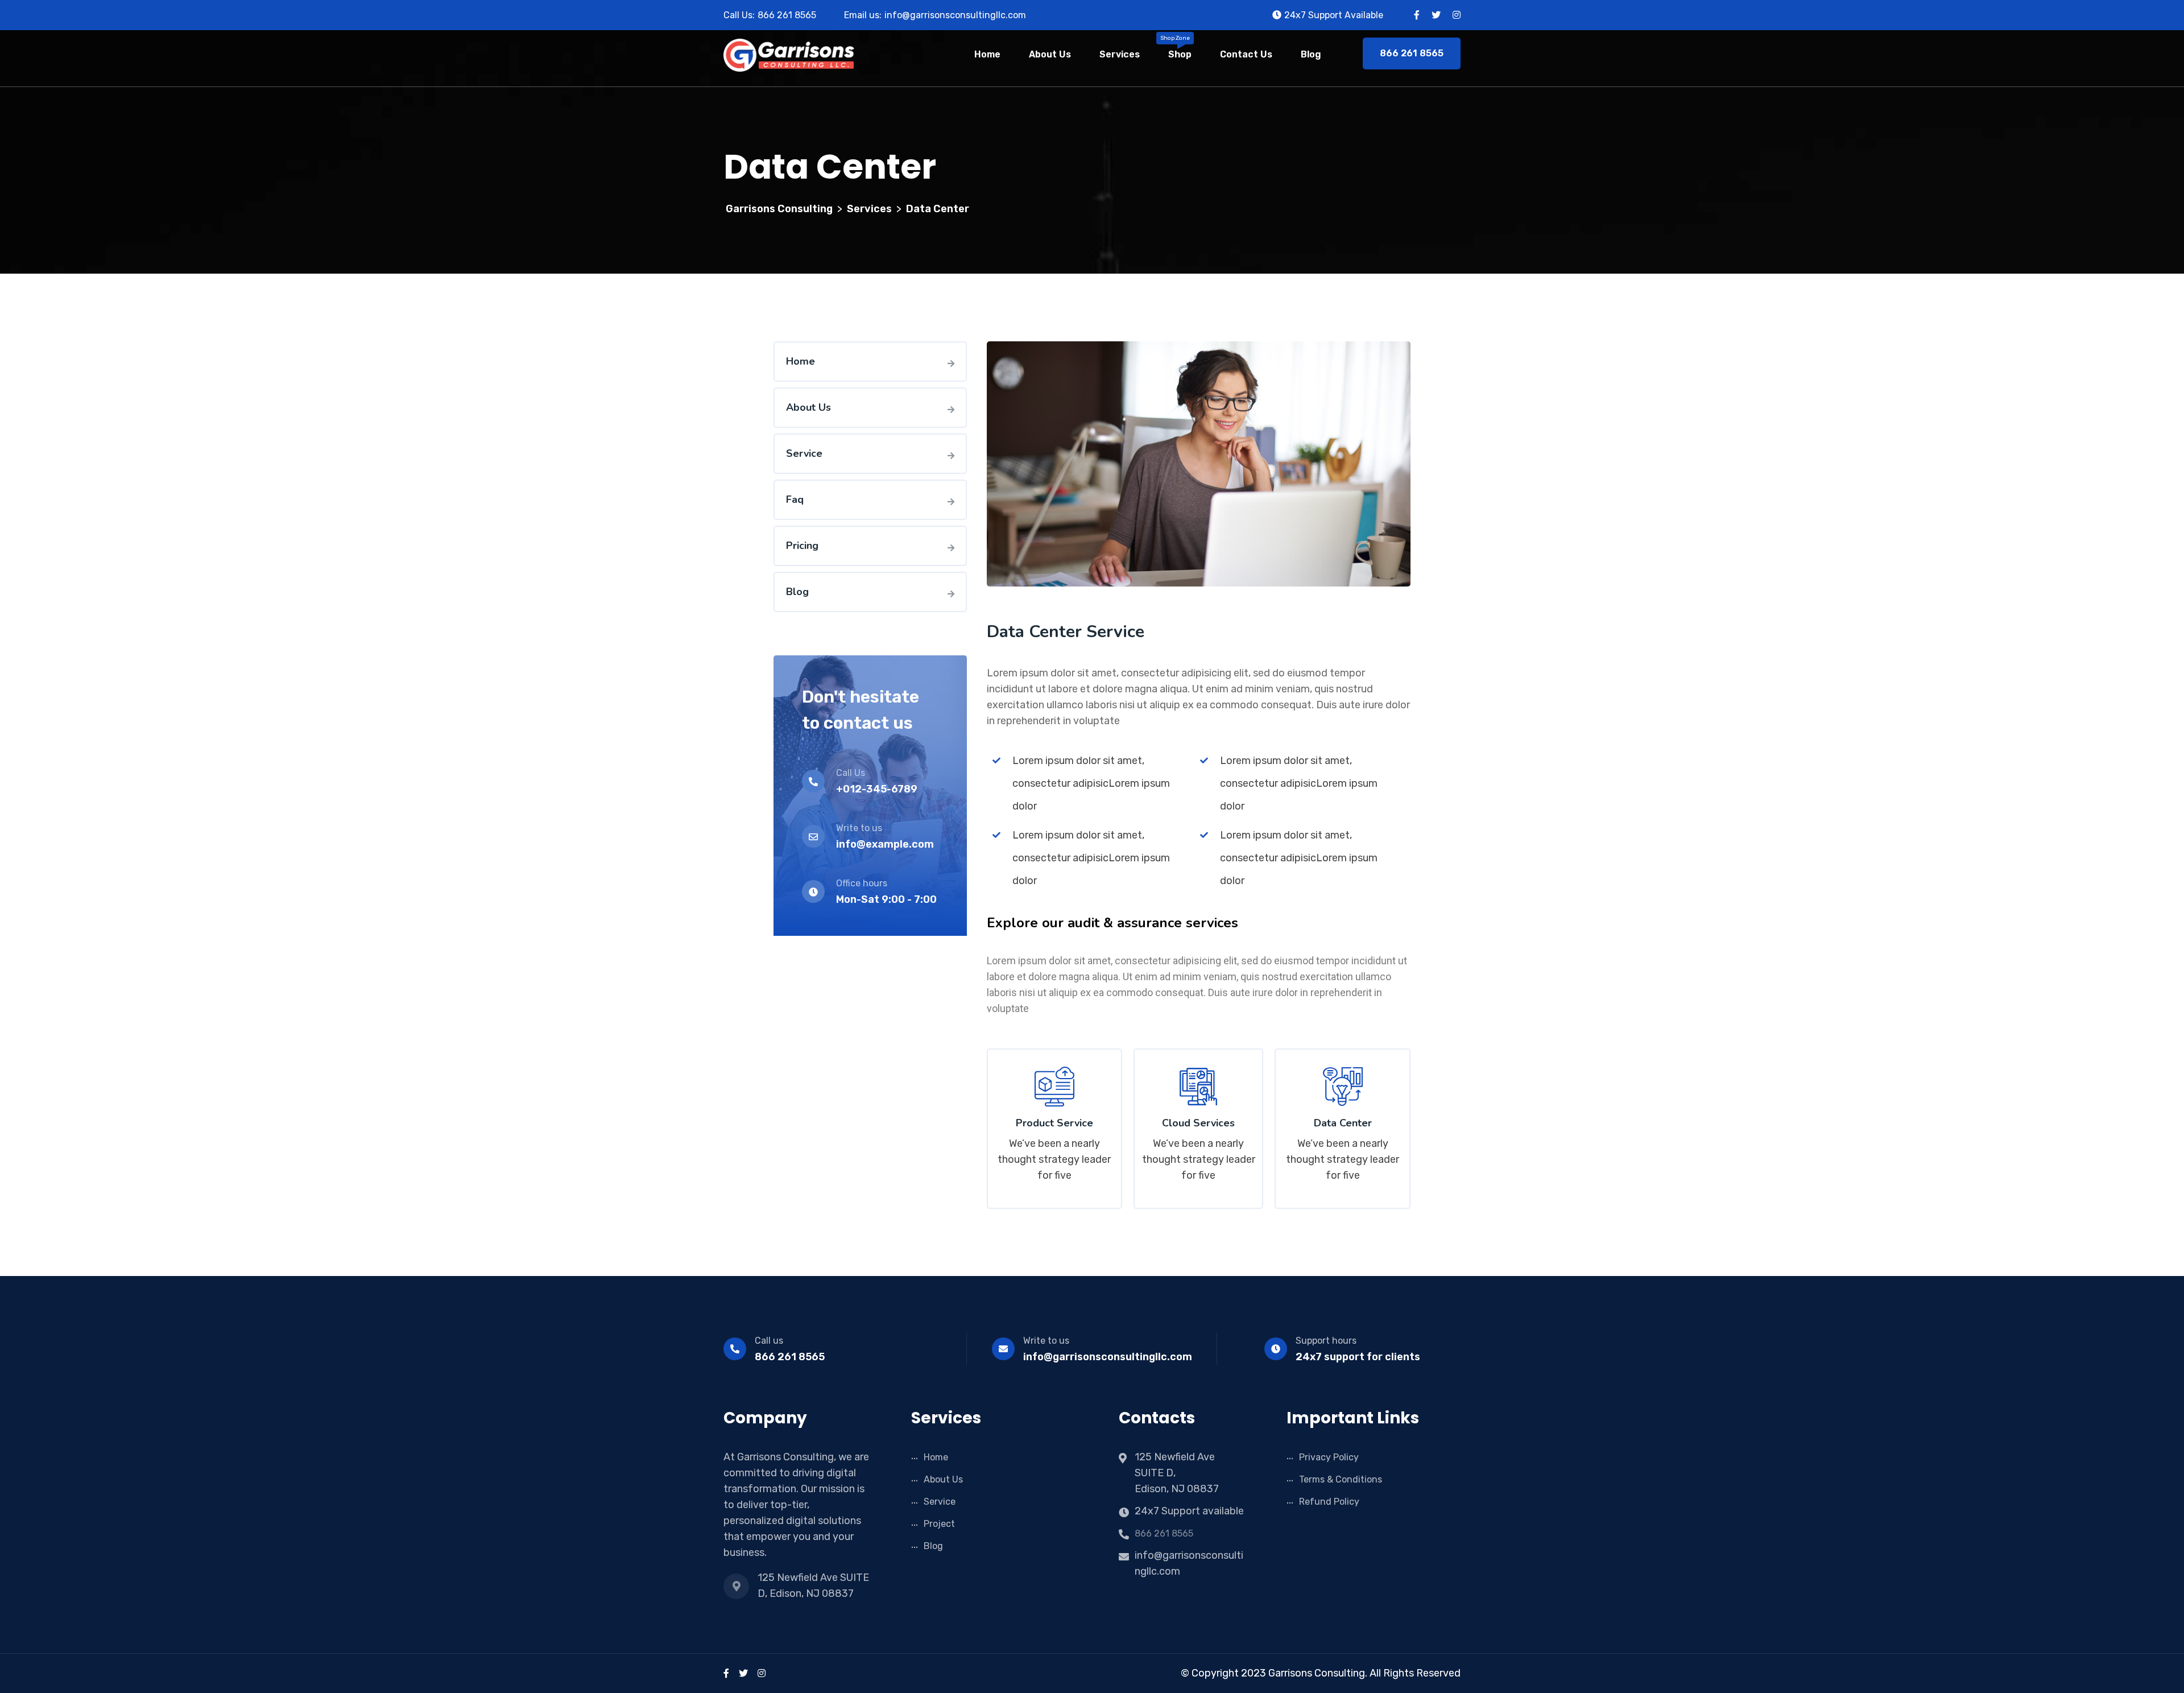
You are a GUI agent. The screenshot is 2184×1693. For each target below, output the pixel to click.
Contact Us (1246, 54)
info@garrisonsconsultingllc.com (1108, 1357)
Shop (1180, 54)
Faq (795, 499)
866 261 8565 (787, 15)
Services (1120, 54)
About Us (1050, 54)
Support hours (1326, 1341)
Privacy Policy (1329, 1457)
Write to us (1046, 1341)
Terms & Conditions (1341, 1479)
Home (987, 54)
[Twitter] (743, 1673)
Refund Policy (1329, 1502)
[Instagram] (762, 1673)
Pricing (802, 546)
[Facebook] (726, 1673)
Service (804, 453)
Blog (1311, 54)
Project (939, 1524)
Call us (769, 1341)
